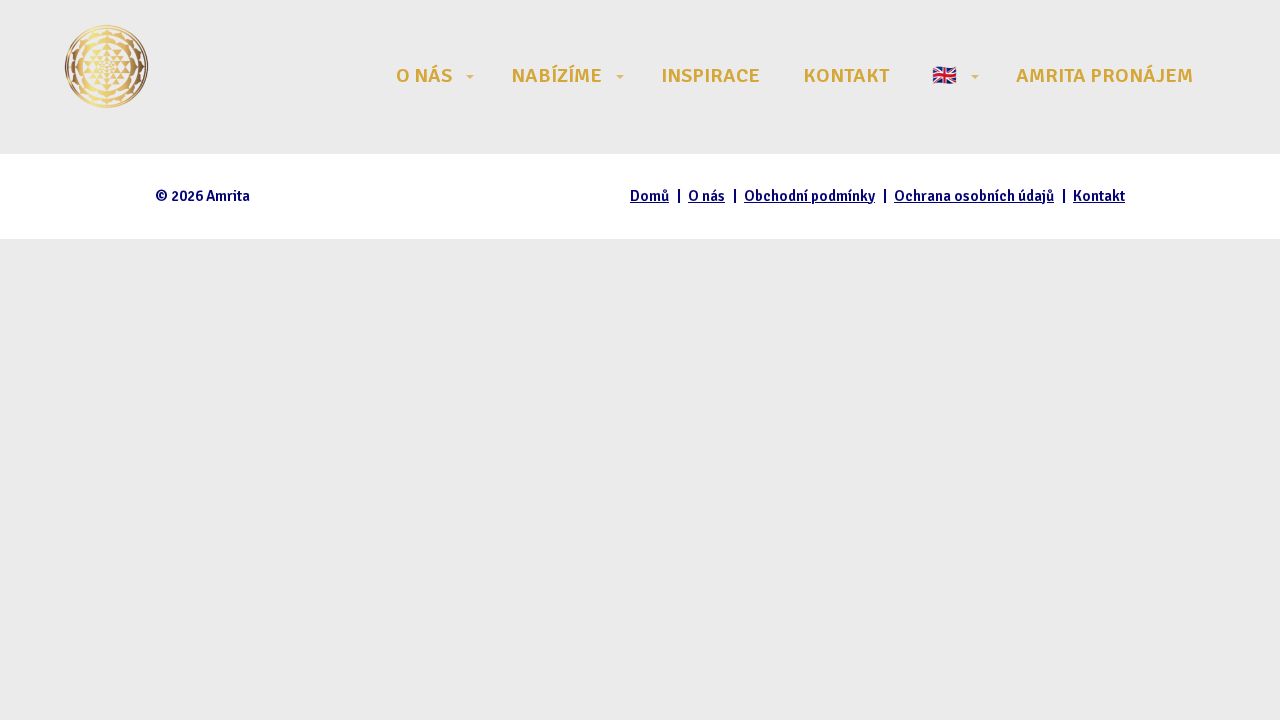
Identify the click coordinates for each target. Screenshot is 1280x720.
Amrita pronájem (1104, 75)
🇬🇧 (944, 75)
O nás (424, 75)
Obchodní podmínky (809, 196)
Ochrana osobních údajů (974, 196)
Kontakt (846, 75)
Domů (649, 196)
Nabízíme (556, 75)
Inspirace (710, 75)
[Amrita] (106, 76)
